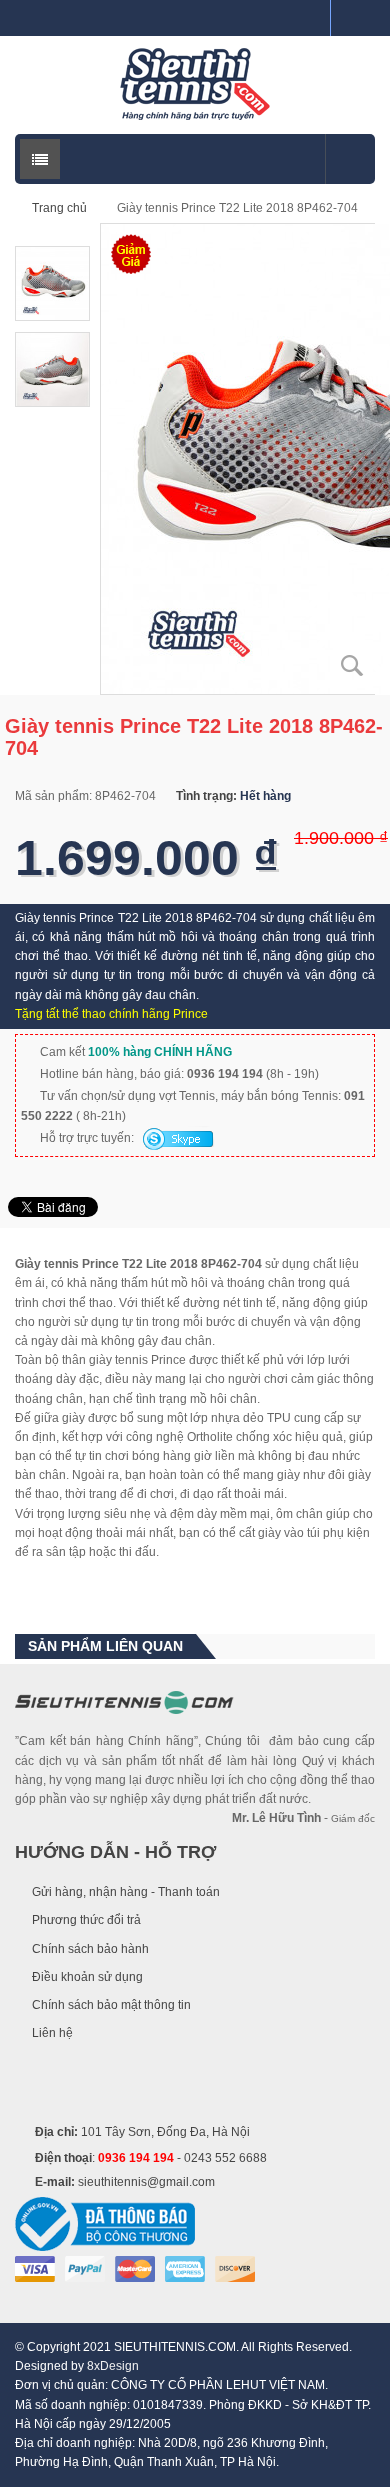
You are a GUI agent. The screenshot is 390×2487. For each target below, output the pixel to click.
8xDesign (113, 2366)
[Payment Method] (35, 2268)
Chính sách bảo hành (90, 1949)
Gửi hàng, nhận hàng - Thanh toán (126, 1892)
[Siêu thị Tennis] (195, 84)
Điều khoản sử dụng (87, 1977)
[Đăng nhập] (307, 18)
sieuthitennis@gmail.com (146, 2182)
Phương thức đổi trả (86, 1920)
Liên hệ (52, 2033)
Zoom (352, 666)
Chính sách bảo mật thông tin (111, 2005)
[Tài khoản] (353, 18)
